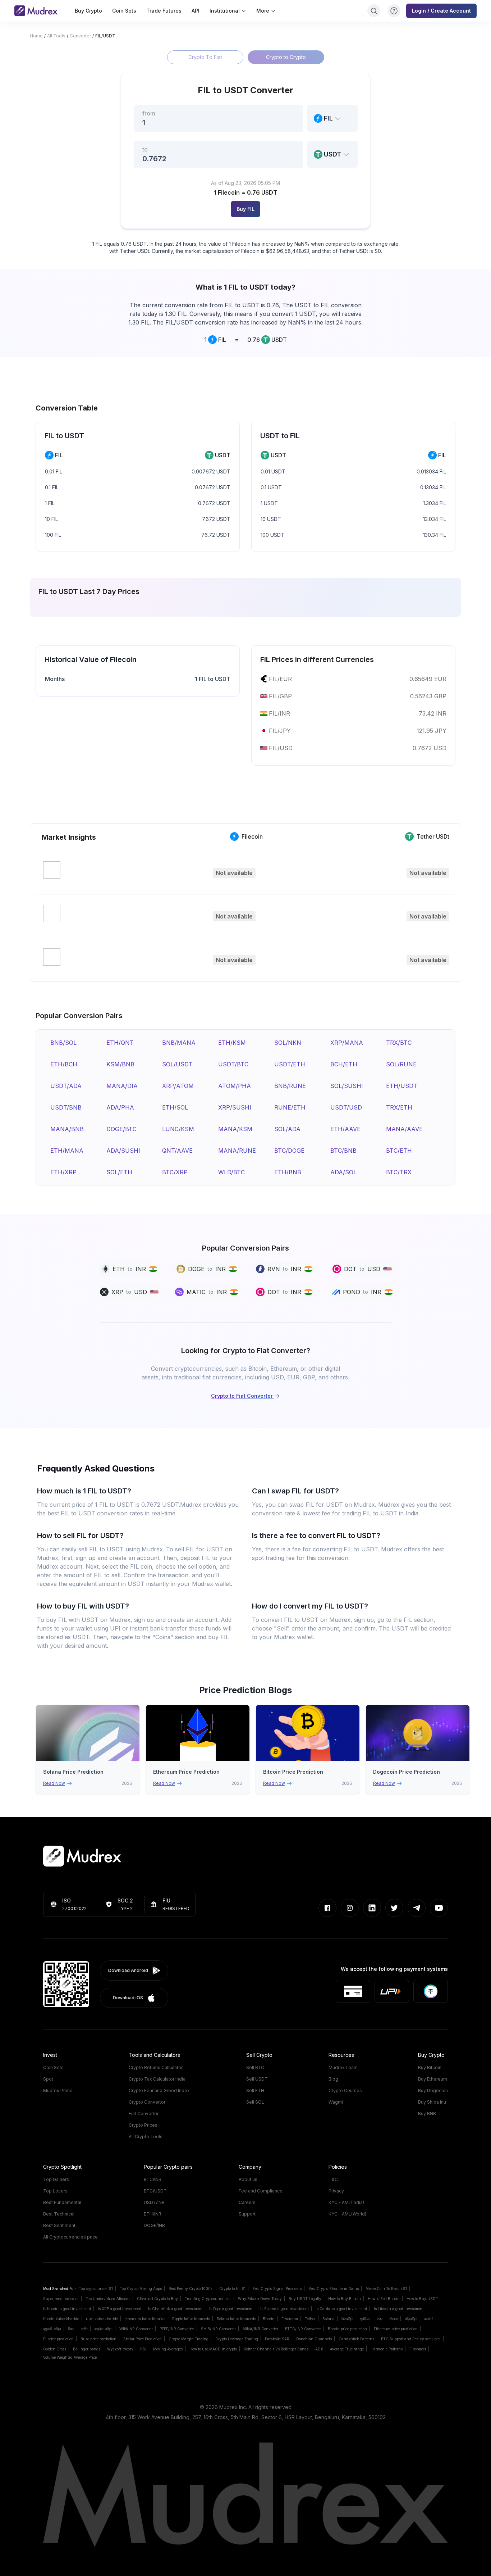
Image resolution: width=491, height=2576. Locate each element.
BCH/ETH (344, 1064)
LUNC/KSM (178, 1129)
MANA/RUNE (237, 1151)
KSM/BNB (120, 1064)
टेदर (380, 2319)
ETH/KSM (232, 1043)
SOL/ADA (287, 1129)
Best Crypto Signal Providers (277, 2289)
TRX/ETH (399, 1107)
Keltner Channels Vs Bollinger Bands (276, 2349)
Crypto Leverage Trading (237, 2339)
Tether (310, 2319)
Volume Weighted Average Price (70, 2357)
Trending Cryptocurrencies (208, 2299)
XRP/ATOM (178, 1086)
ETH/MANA (67, 1151)
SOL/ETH (119, 1172)
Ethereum (290, 2319)
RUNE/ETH (290, 1107)
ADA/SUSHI (123, 1151)
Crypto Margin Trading (189, 2339)
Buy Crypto (88, 11)
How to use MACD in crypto (213, 2349)
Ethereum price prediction (396, 2329)
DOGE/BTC (121, 1129)
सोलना (394, 2319)
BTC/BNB (343, 1151)
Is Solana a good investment (284, 2309)
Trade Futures (164, 11)
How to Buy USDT (422, 2299)
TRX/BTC (399, 1043)
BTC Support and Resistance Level (411, 2339)
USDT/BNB (66, 1107)
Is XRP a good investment (120, 2309)
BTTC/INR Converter (303, 2329)
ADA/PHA (120, 1107)
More (263, 11)
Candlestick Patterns (356, 2339)
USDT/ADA (66, 1086)
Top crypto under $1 (96, 2289)
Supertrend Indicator (61, 2299)
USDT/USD (346, 1107)
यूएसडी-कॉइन (52, 2329)
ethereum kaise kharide (145, 2319)
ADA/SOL (343, 1172)
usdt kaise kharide (102, 2319)
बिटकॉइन (347, 2319)
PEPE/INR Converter (177, 2329)
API (196, 11)
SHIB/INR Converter (218, 2329)
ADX (319, 2349)
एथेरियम (365, 2319)
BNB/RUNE (290, 1086)
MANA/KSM (235, 1129)
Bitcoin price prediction (347, 2329)
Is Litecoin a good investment (399, 2309)
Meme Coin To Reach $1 (386, 2289)
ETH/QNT (120, 1043)
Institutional (225, 11)
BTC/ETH (399, 1151)
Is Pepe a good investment (231, 2309)
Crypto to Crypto (286, 57)
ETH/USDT (402, 1086)
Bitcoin (269, 2319)
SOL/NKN (288, 1043)
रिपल (71, 2329)
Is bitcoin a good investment (67, 2309)
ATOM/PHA (235, 1086)
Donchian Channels (314, 2339)
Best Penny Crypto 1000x (191, 2289)
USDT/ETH (290, 1064)
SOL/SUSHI (347, 1086)
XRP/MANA (347, 1043)
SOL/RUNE (401, 1064)
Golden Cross (55, 2349)
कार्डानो (429, 2319)
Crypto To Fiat (205, 57)
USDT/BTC (233, 1064)
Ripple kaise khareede (191, 2319)
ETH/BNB (288, 1172)
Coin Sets (124, 11)
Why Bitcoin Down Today (260, 2299)
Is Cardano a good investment (341, 2309)
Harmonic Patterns (387, 2349)
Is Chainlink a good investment (175, 2309)
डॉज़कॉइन (411, 2319)
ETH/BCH (64, 1064)
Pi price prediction (58, 2339)
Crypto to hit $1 (232, 2289)
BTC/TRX (399, 1172)
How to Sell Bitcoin (384, 2299)
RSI (143, 2349)
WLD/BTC (231, 1172)
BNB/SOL (63, 1043)
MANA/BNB (67, 1129)
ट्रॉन (84, 2329)
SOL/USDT (177, 1064)
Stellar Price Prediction (143, 2339)
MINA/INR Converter (260, 2329)
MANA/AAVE (404, 1129)
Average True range (347, 2349)
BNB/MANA (179, 1043)
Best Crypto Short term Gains (334, 2289)
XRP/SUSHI (235, 1107)
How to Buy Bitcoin (345, 2299)
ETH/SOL (175, 1107)
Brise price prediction (98, 2339)
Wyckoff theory (120, 2349)
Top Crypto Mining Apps (141, 2289)
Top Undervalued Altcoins (108, 2299)
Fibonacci (418, 2349)
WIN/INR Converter (136, 2329)
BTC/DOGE (289, 1151)
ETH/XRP (63, 1172)
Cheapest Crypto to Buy (157, 2299)
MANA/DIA (122, 1086)
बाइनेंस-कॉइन (104, 2329)
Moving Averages (168, 2349)
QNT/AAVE (177, 1151)
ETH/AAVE (345, 1129)
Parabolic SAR (277, 2339)
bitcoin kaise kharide (61, 2319)
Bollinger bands (87, 2349)
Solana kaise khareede (236, 2319)
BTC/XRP (175, 1172)
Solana (329, 2319)
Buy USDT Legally (305, 2299)
